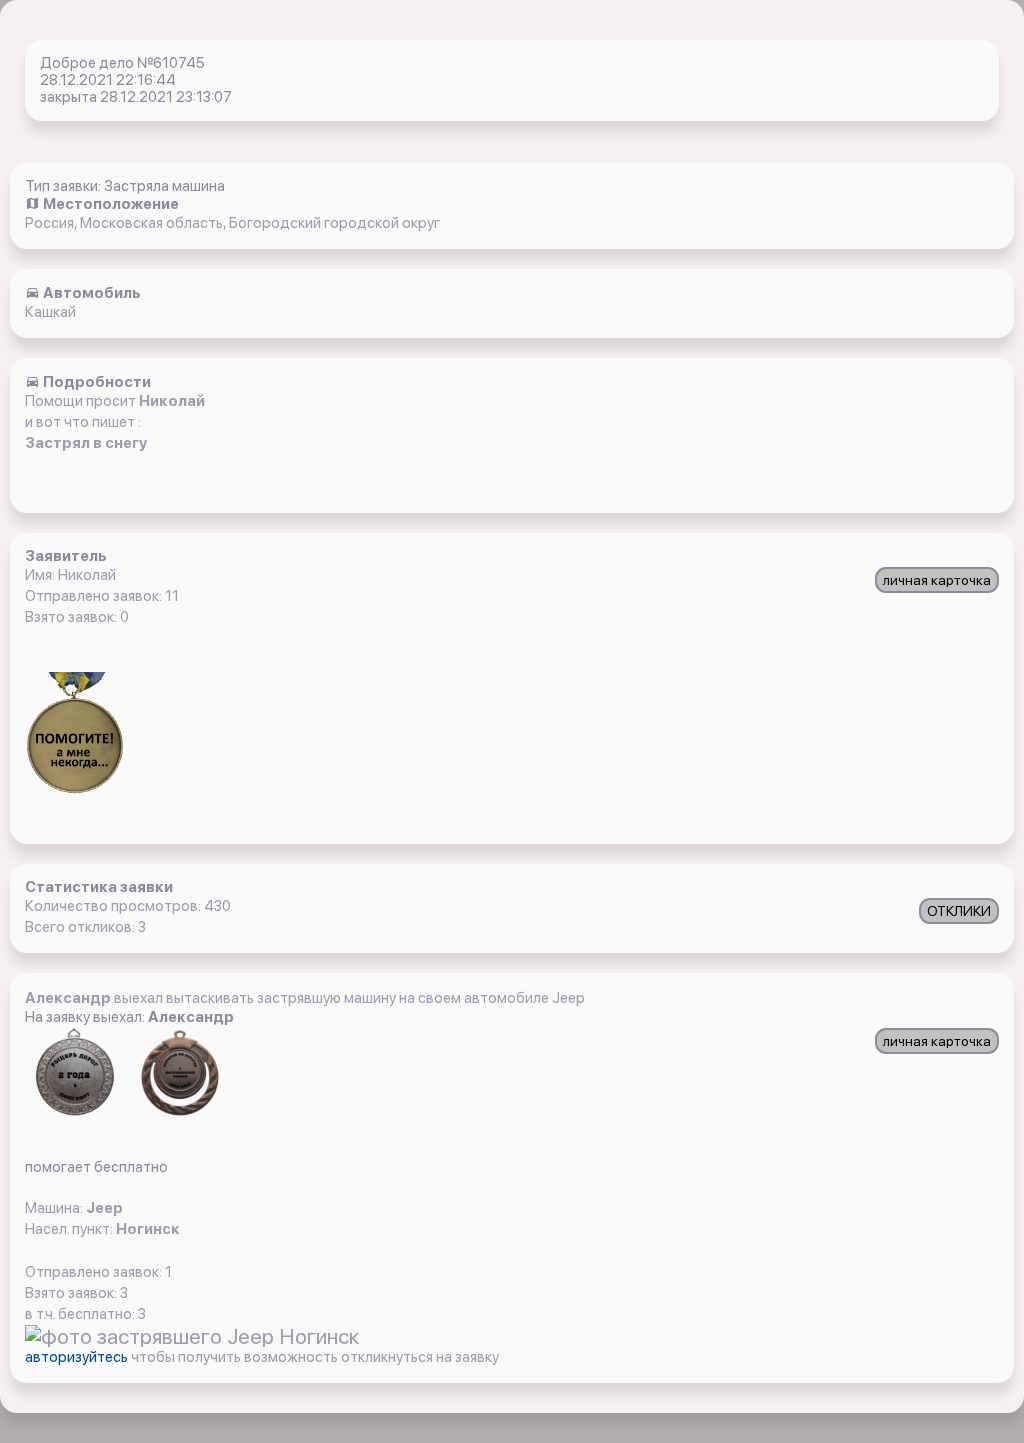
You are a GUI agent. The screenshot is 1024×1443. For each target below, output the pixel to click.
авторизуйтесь (78, 1357)
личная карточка (937, 580)
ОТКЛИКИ (959, 911)
